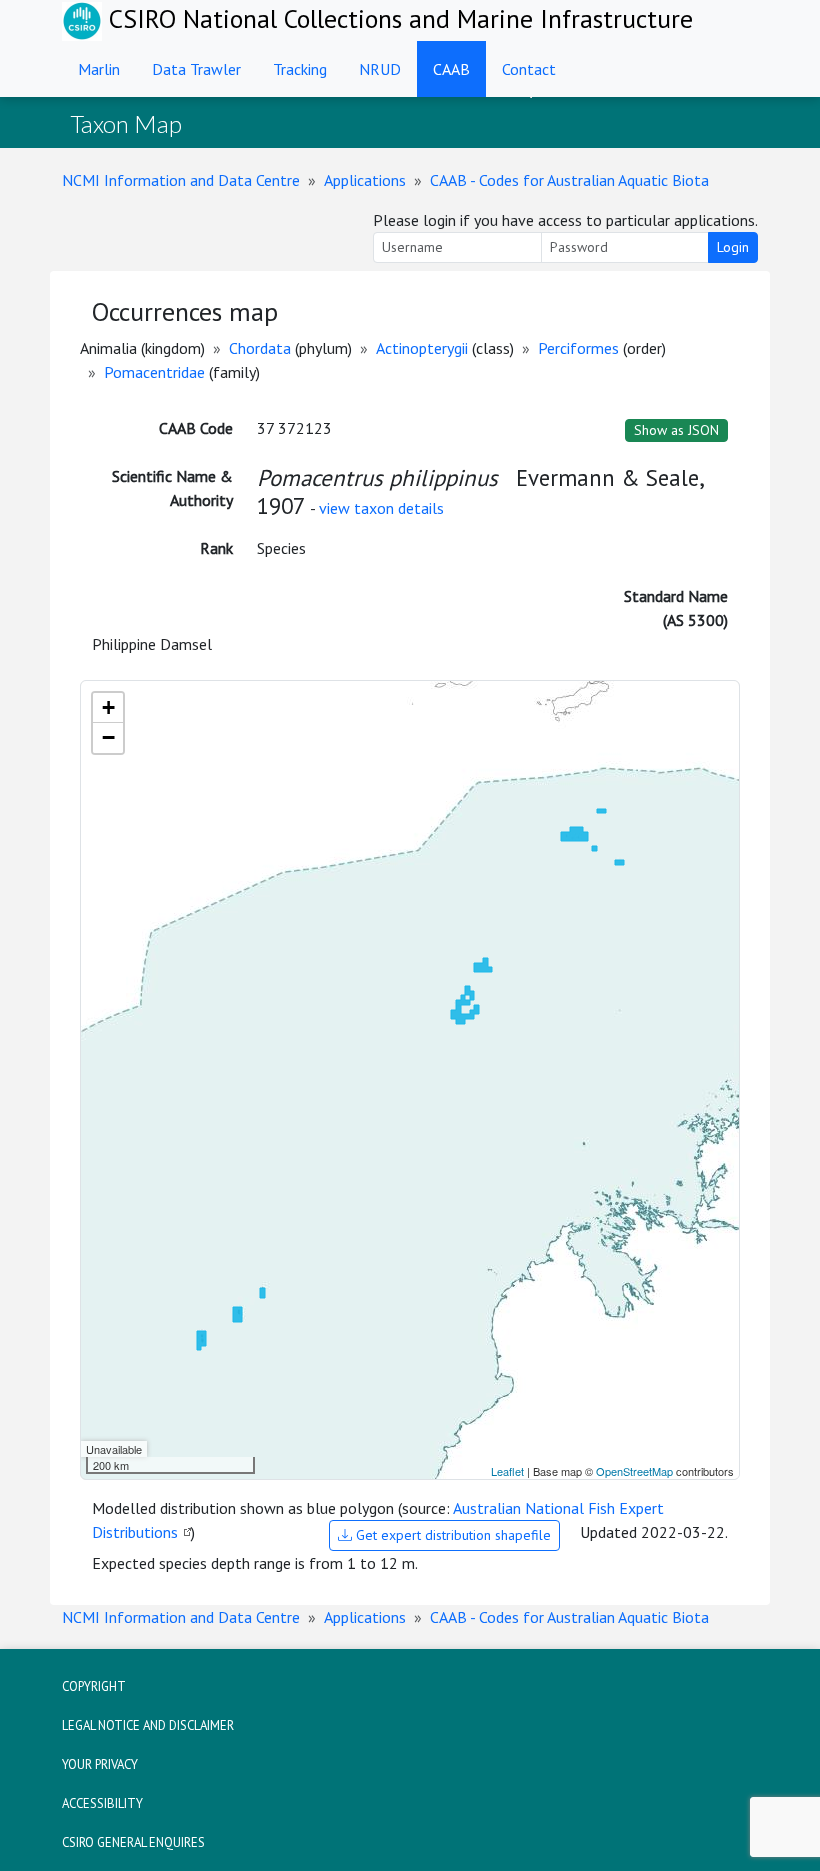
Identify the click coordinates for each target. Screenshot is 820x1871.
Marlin (99, 69)
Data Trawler (196, 69)
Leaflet (507, 1471)
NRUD (380, 69)
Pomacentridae (154, 372)
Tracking (300, 69)
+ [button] (108, 707)
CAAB (451, 69)
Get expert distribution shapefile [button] (451, 1535)
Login (733, 247)
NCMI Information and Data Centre (181, 180)
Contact (529, 69)
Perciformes (578, 348)
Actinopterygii (422, 348)
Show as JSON (676, 430)
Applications (365, 180)
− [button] (108, 737)
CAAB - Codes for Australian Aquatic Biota (569, 180)
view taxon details (381, 508)
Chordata (260, 348)
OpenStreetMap (634, 1471)
